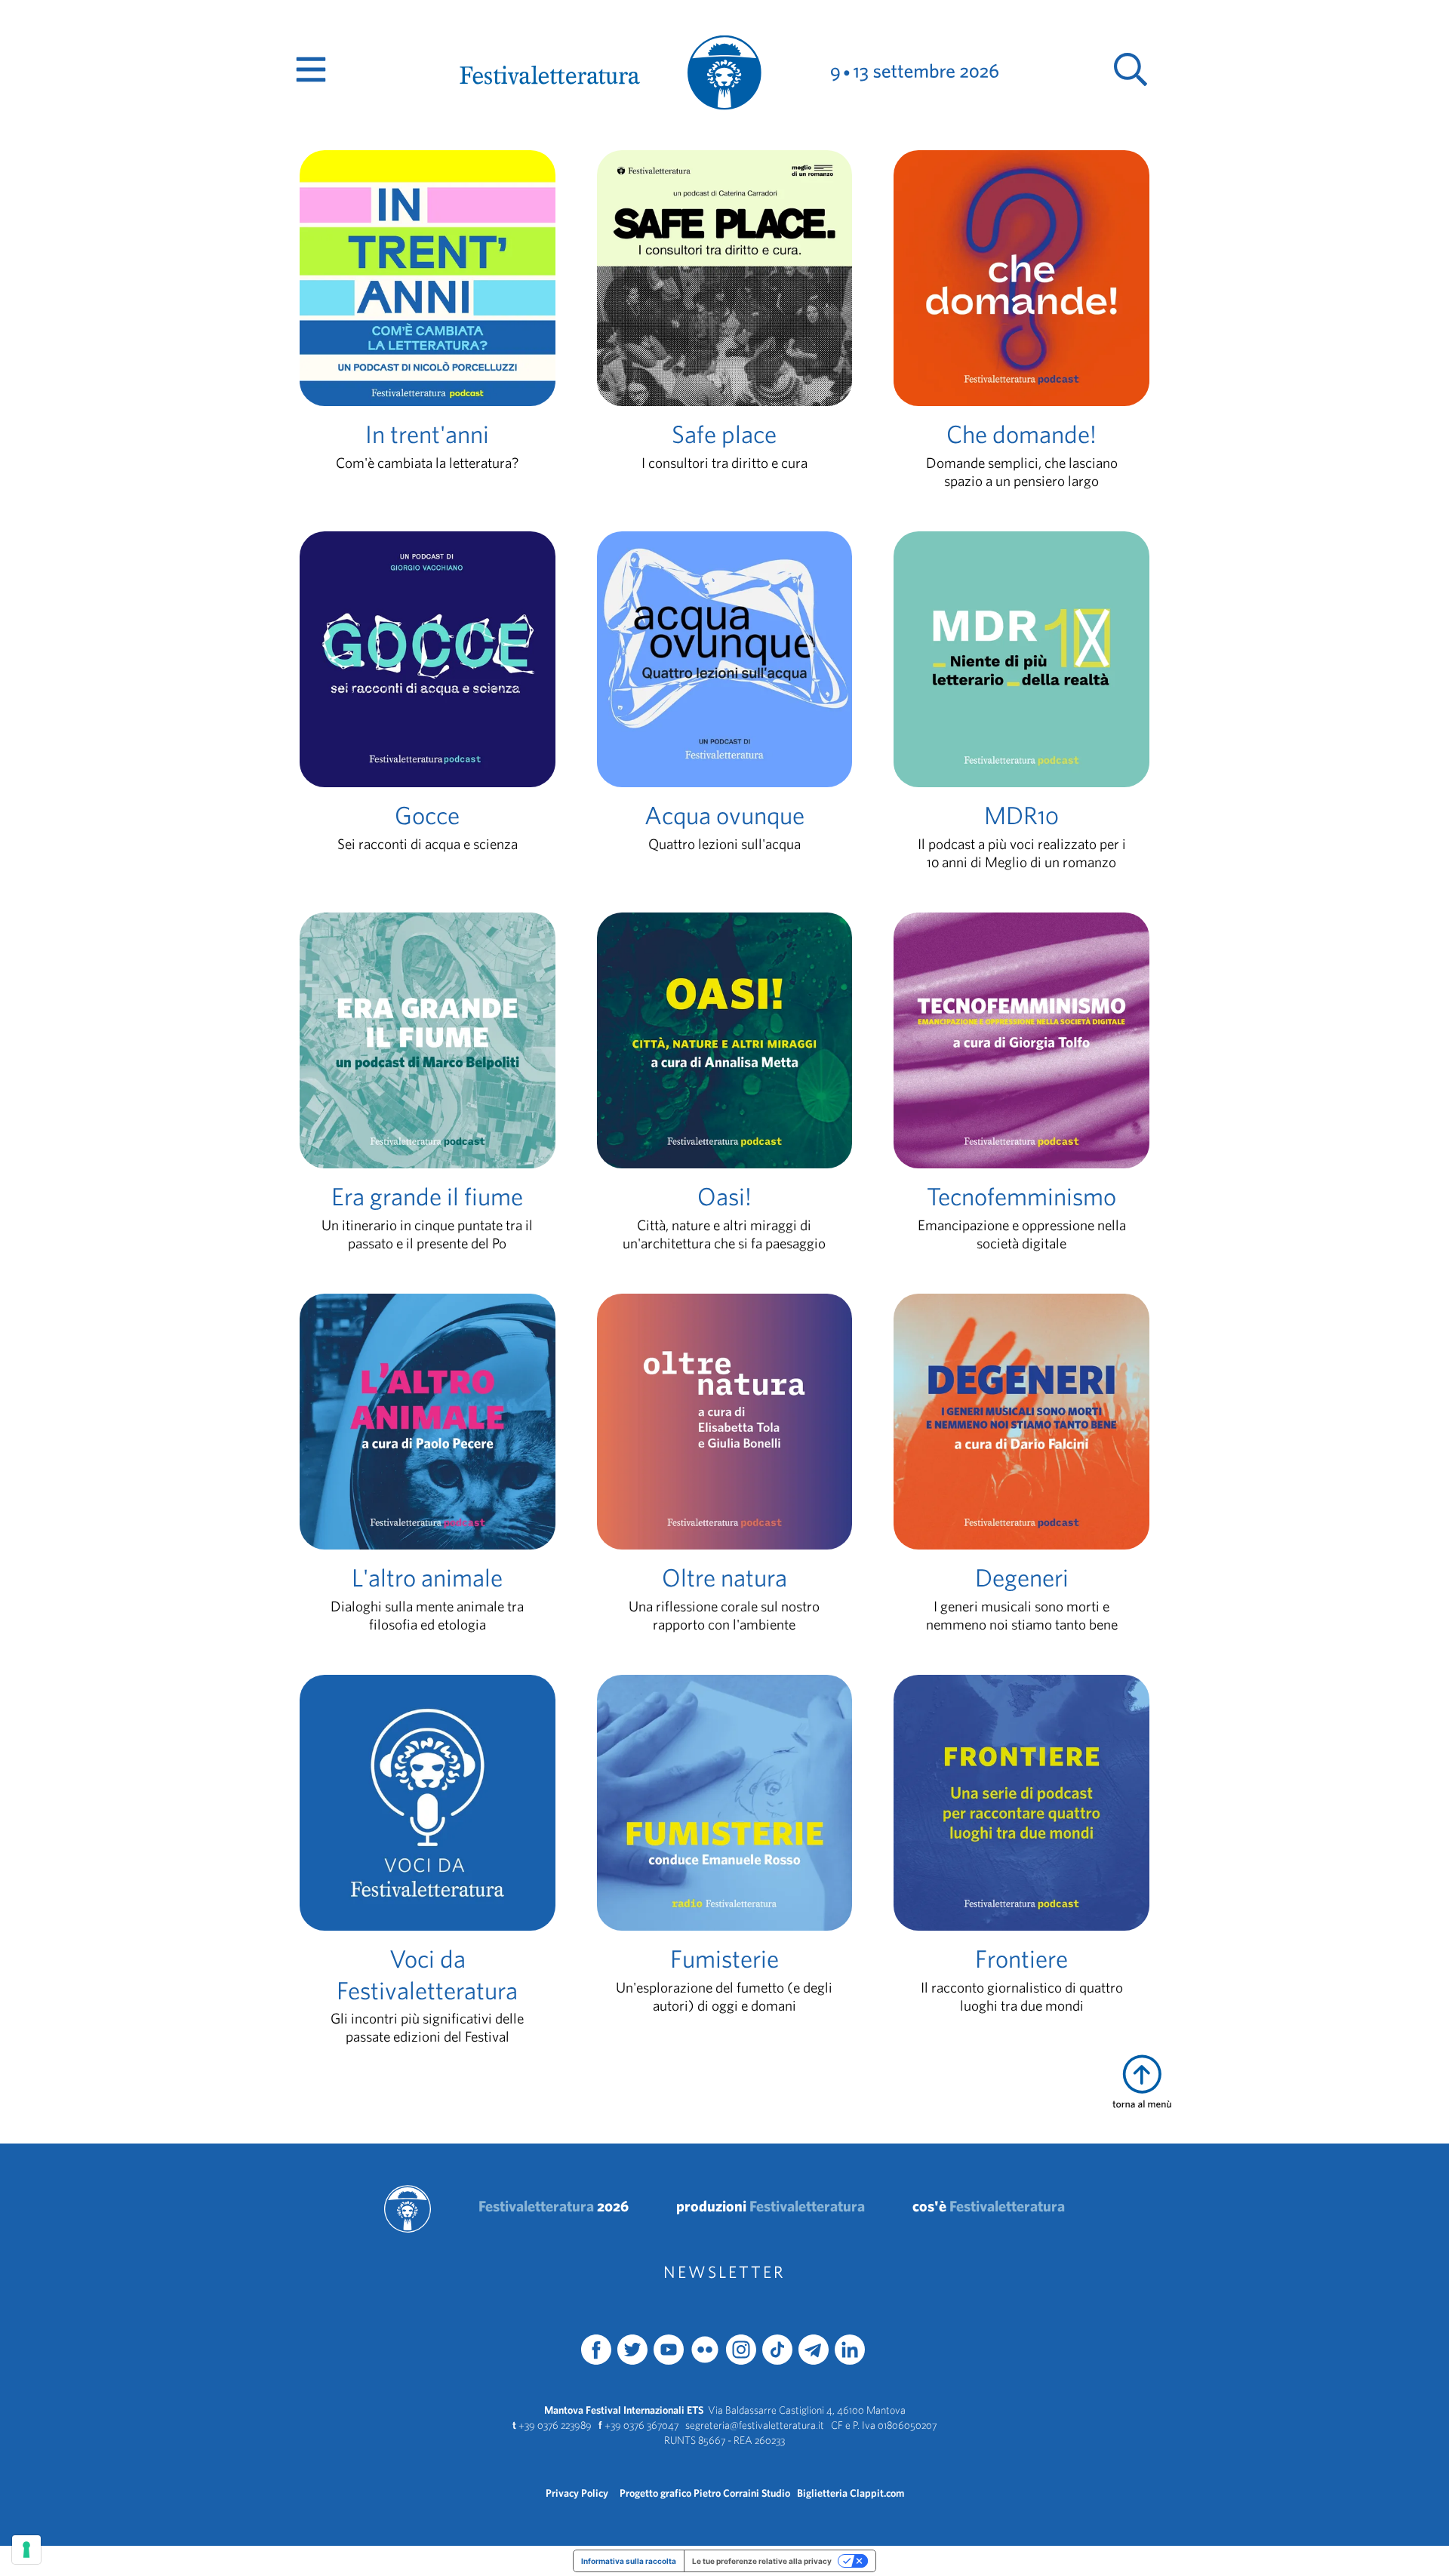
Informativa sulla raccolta (629, 2561)
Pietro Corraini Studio (742, 2493)
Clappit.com (877, 2493)
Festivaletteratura (554, 2206)
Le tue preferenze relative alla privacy (762, 2561)
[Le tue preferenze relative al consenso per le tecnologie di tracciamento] (26, 2550)
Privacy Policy (577, 2493)
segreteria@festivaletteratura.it (755, 2425)
